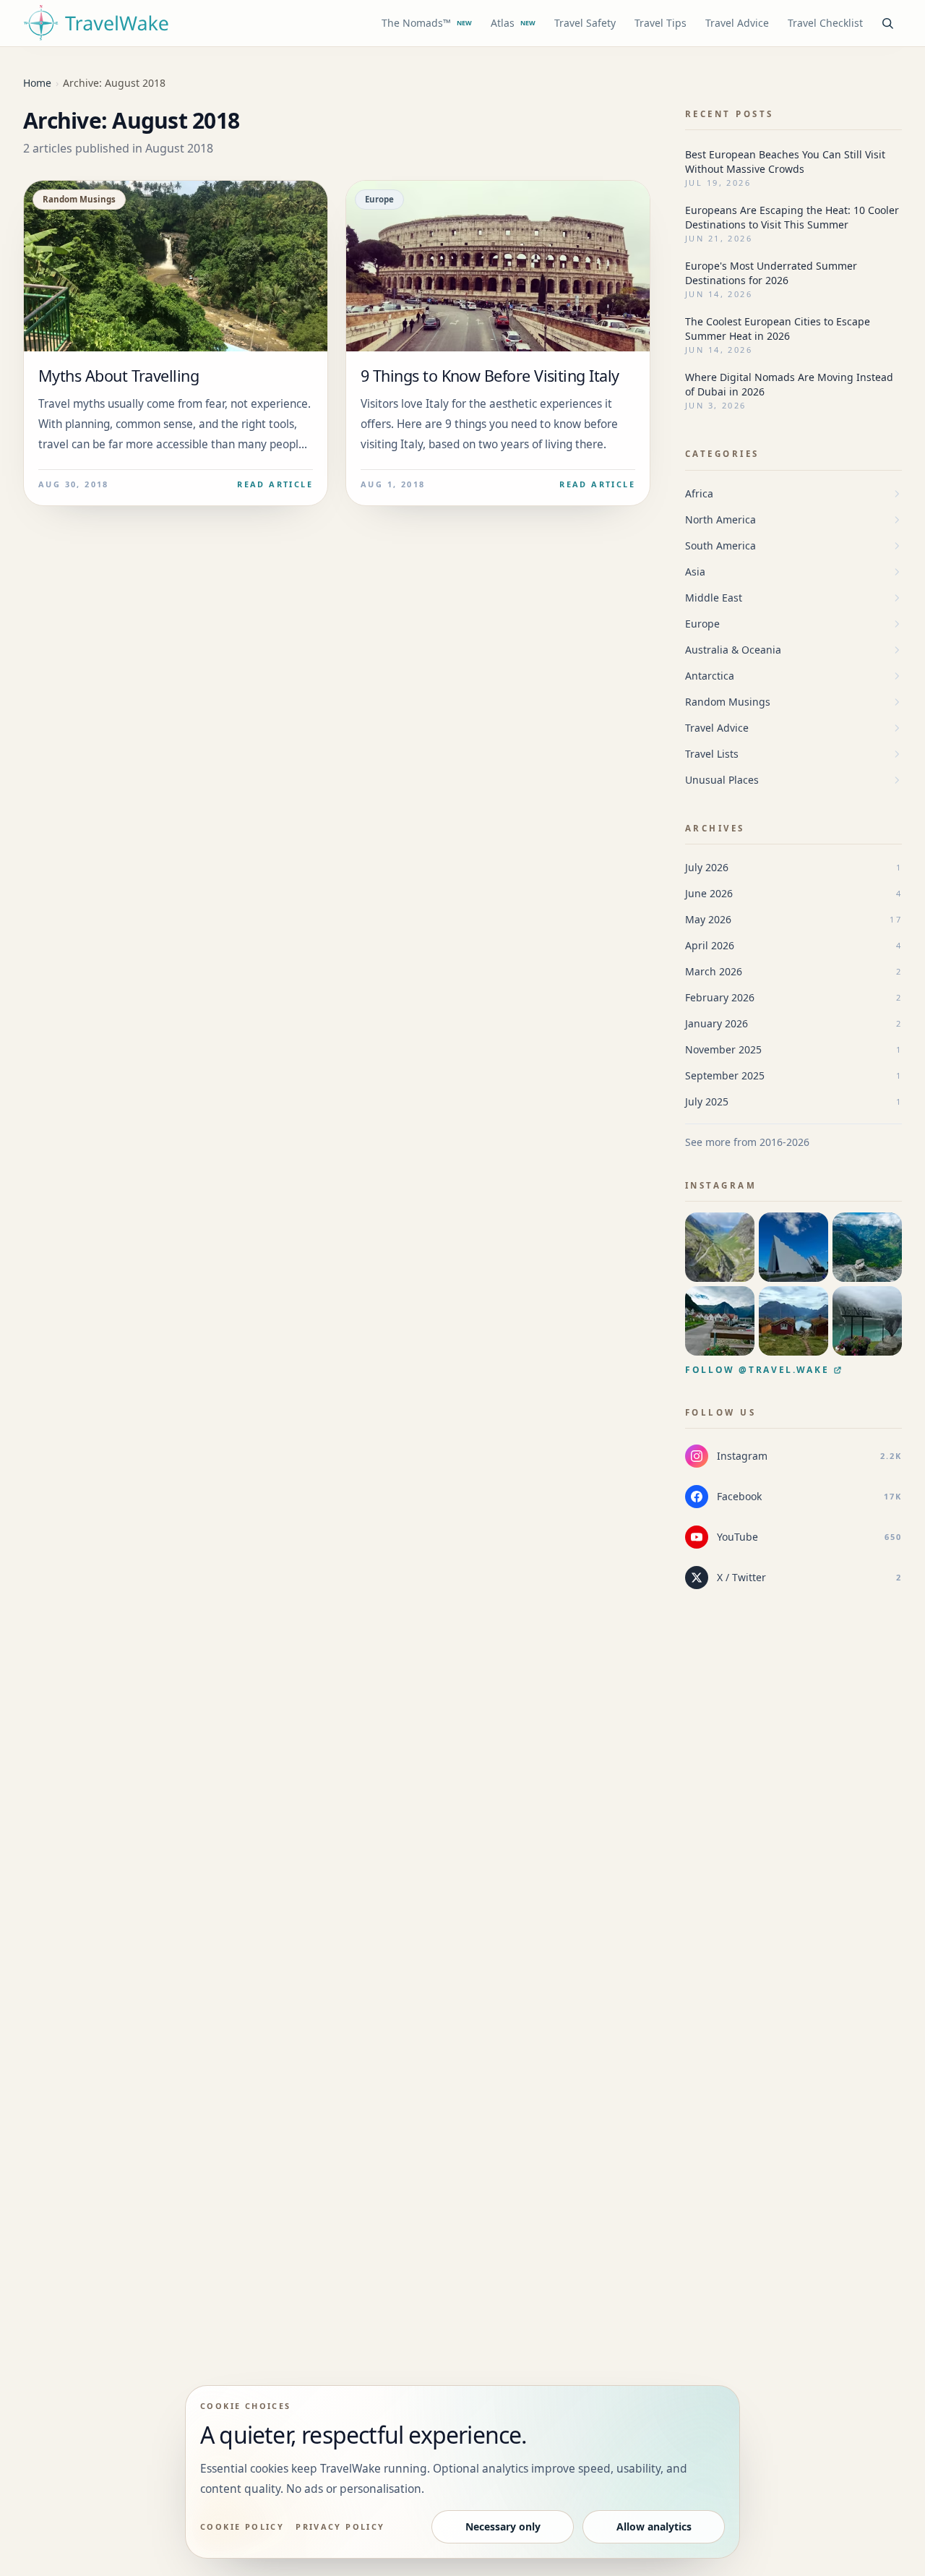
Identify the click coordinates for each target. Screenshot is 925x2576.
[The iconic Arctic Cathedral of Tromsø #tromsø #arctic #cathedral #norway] (793, 1247)
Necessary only (503, 2526)
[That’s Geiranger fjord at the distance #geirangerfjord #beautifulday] (867, 1247)
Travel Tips (661, 23)
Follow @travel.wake (757, 1370)
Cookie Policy (242, 2526)
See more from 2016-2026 (747, 1142)
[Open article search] (887, 23)
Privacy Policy (340, 2526)
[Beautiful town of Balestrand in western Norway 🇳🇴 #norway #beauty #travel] (720, 1321)
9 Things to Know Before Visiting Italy (490, 376)
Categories (722, 454)
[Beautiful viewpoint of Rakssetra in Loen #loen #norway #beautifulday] (793, 1321)
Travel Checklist (825, 23)
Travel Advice (737, 23)
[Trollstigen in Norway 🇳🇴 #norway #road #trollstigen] (720, 1247)
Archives (715, 828)
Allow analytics (654, 2526)
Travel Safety (585, 23)
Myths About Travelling (119, 376)
